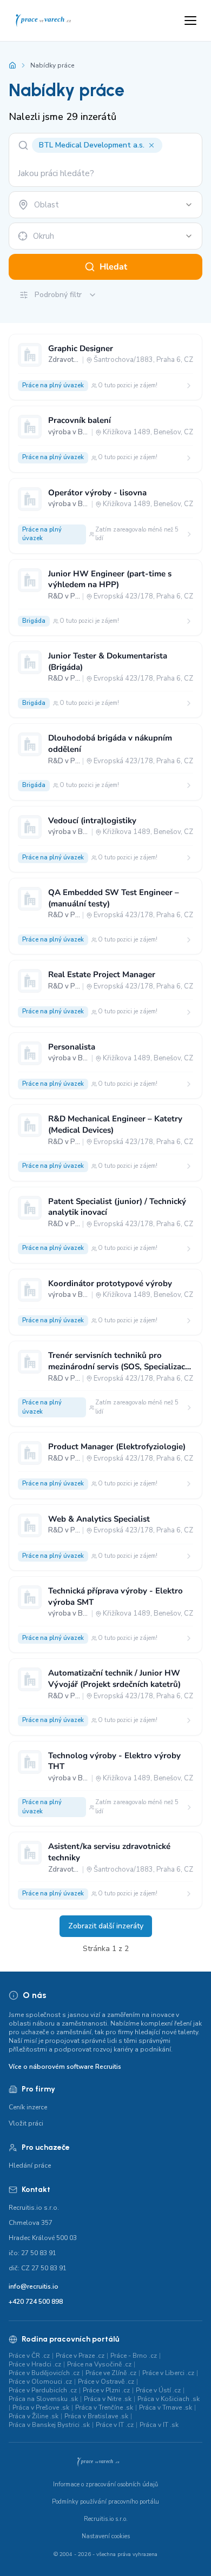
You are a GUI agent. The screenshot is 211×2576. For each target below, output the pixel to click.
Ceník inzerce (28, 2107)
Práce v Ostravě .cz (106, 2382)
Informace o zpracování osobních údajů (105, 2484)
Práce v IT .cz (115, 2425)
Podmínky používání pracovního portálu (105, 2502)
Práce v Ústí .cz (158, 2390)
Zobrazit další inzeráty (106, 1926)
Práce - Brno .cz (134, 2356)
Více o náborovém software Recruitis (65, 2067)
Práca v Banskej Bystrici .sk (49, 2425)
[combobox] (105, 205)
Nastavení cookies (106, 2536)
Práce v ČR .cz (29, 2356)
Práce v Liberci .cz (168, 2373)
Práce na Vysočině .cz (99, 2364)
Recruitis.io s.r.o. (106, 2519)
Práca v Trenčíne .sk (104, 2407)
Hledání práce (30, 2165)
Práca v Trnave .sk (166, 2407)
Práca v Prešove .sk (41, 2407)
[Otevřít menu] (190, 21)
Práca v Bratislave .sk (96, 2416)
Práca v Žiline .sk (34, 2416)
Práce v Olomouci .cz (40, 2382)
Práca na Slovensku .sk (43, 2399)
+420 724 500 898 (36, 2302)
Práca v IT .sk (159, 2425)
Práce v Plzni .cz (106, 2390)
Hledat (113, 267)
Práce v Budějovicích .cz (44, 2373)
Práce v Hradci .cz (35, 2364)
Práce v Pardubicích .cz (43, 2390)
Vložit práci (26, 2123)
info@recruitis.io (34, 2286)
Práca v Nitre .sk (108, 2399)
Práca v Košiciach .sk (169, 2399)
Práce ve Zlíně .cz (111, 2373)
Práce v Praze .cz (80, 2356)
